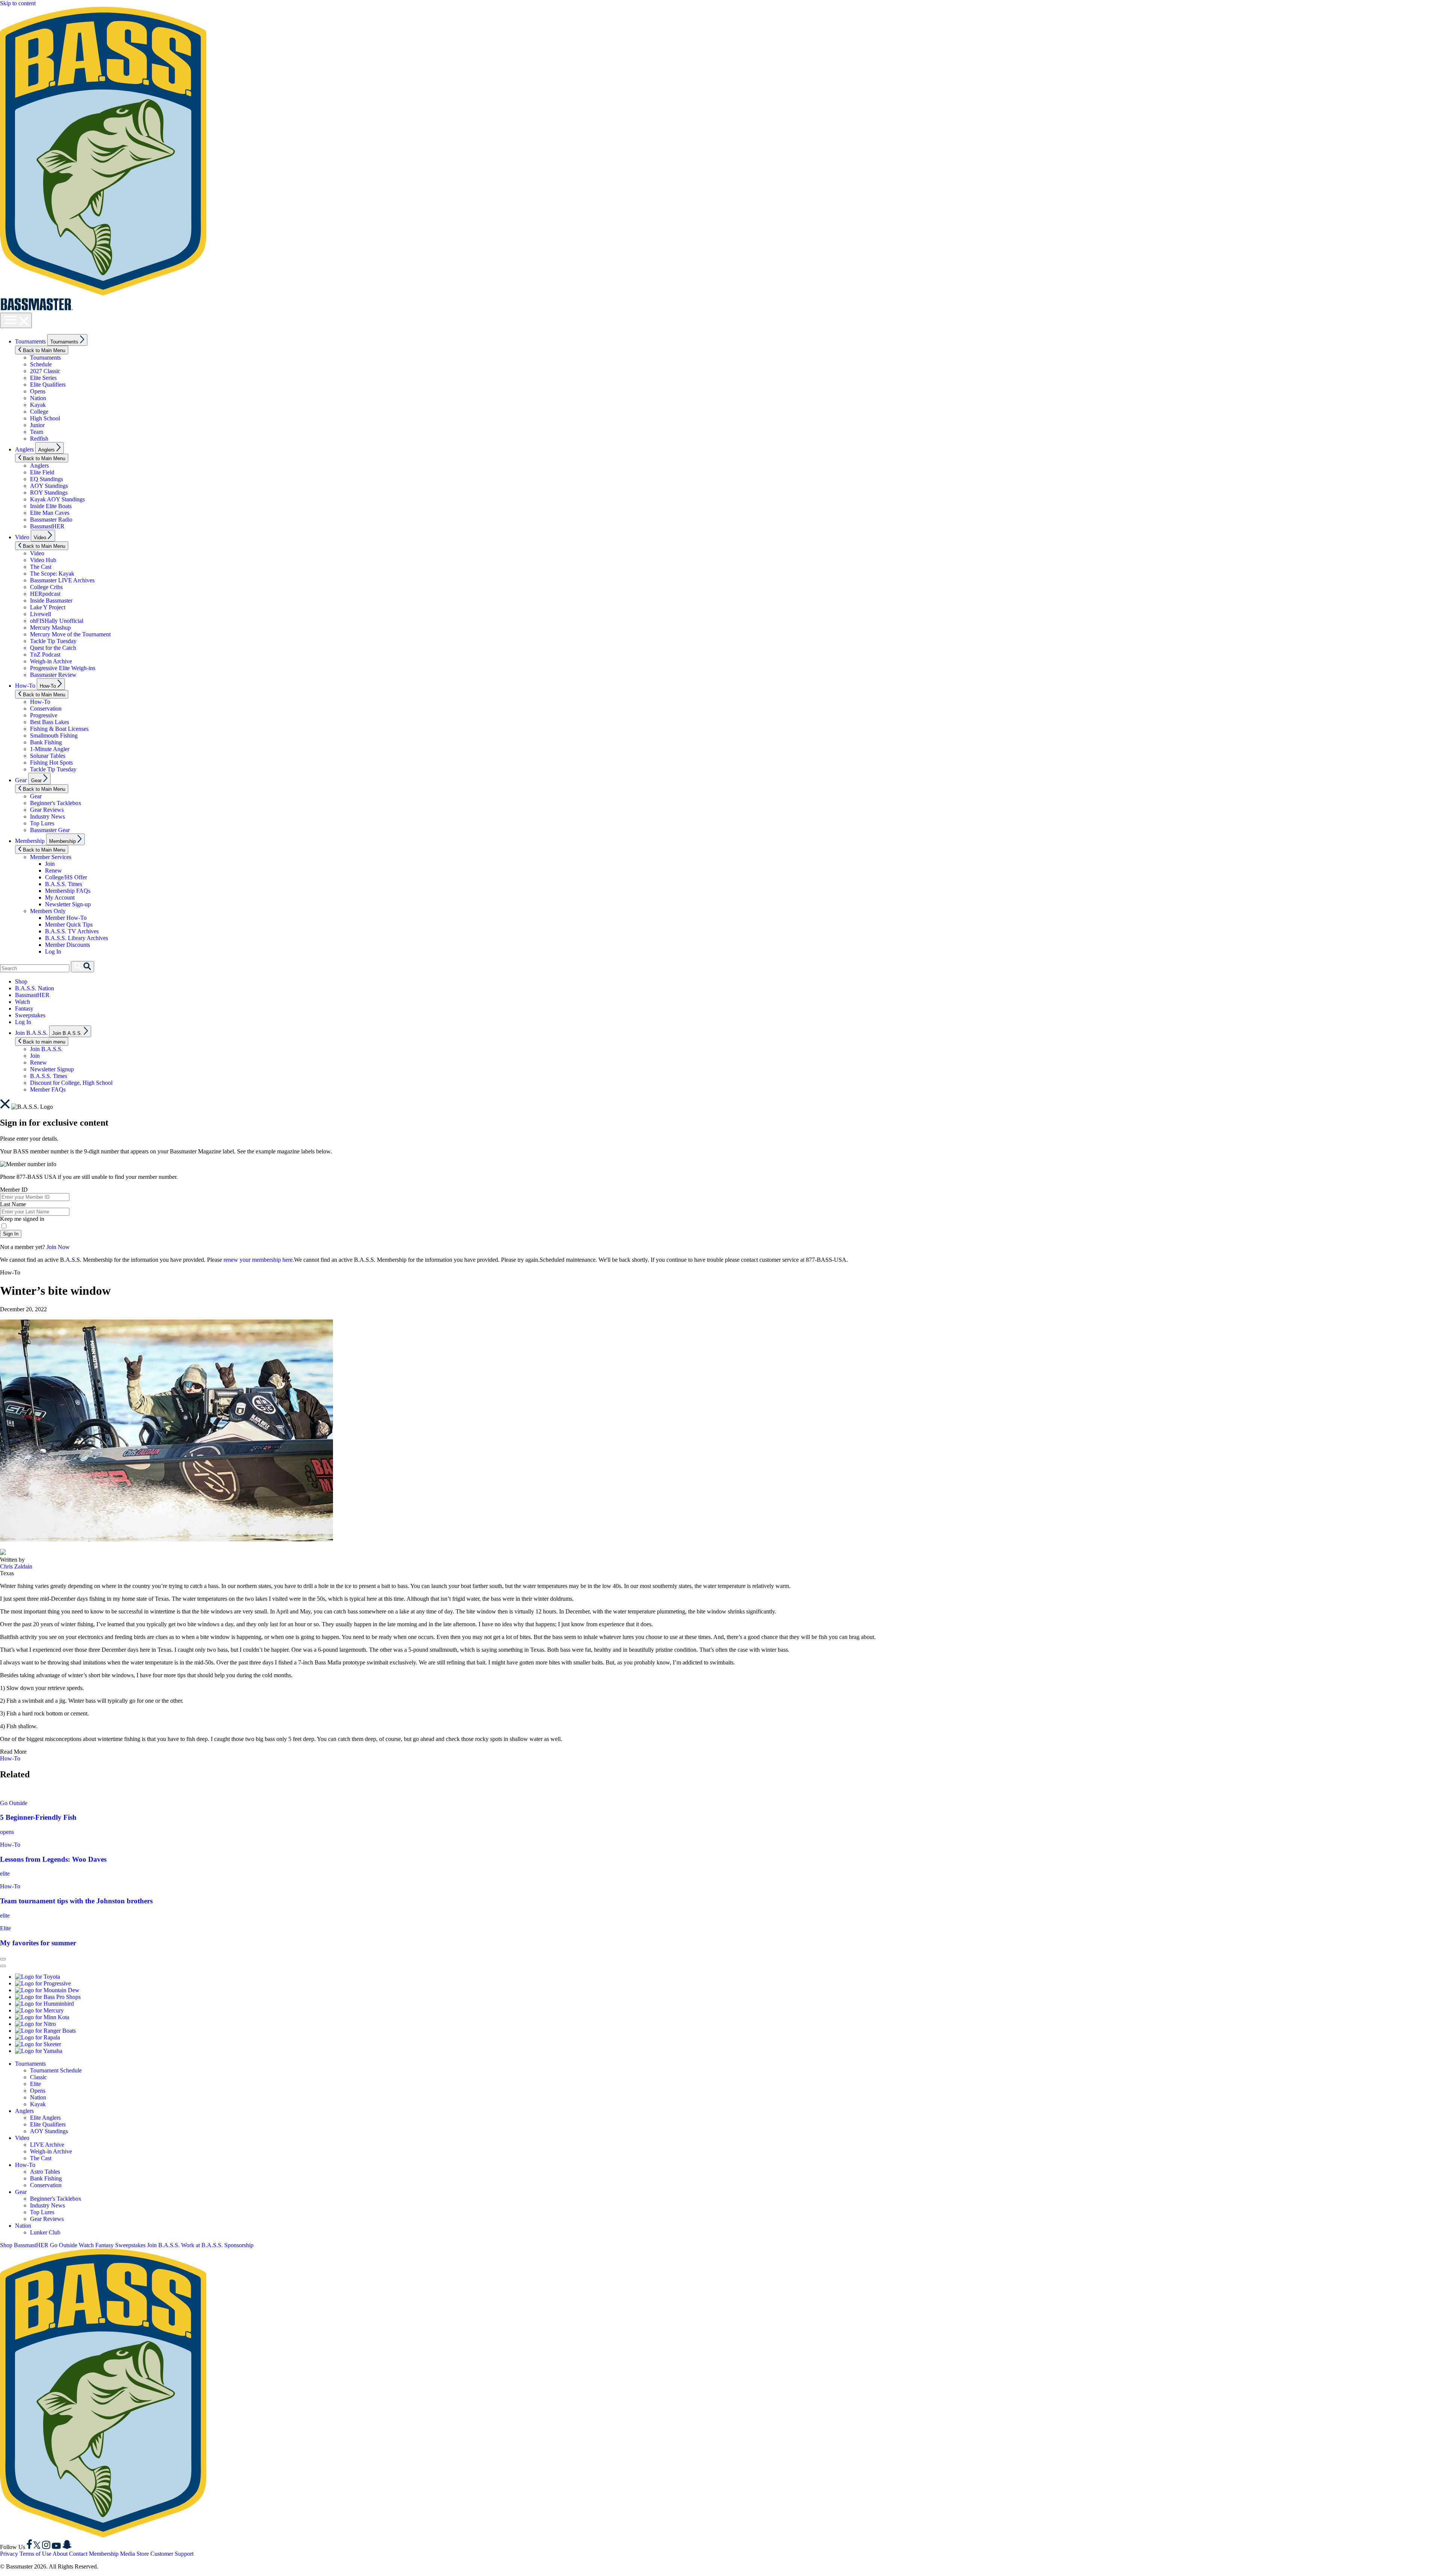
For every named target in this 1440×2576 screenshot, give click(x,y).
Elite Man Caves (50, 513)
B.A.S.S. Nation (34, 988)
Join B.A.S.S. (31, 1033)
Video (22, 537)
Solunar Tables (48, 756)
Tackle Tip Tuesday (53, 641)
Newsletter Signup (52, 1069)
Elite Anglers (45, 2118)
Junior (37, 425)
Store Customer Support (165, 2554)
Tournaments (30, 341)
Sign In (11, 1234)
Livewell (40, 614)
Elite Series (43, 378)
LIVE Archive (47, 2145)
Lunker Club (45, 2232)
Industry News (47, 816)
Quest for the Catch (53, 648)
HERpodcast (45, 594)
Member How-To (66, 918)
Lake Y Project (48, 607)
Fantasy (24, 1008)
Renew (53, 870)
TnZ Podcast (45, 654)
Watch (22, 1002)
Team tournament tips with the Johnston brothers (76, 1901)
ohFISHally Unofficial (57, 621)
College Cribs (46, 587)
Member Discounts (67, 945)
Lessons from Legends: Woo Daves (53, 1859)
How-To (25, 686)
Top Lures (42, 823)
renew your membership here (258, 1260)
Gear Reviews (47, 810)
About (60, 2554)
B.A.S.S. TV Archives (72, 931)
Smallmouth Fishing (54, 735)
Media (127, 2554)
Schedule (41, 364)
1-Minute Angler (50, 749)
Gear (21, 780)
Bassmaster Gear (50, 830)
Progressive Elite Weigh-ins (63, 668)
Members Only (48, 911)
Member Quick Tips (69, 924)
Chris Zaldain (16, 1566)
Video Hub (43, 560)
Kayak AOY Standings (57, 499)
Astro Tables (45, 2172)
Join (50, 864)
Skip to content (18, 3)
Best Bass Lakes (49, 722)
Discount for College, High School (71, 1083)
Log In (53, 951)
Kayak (38, 405)
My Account (60, 897)
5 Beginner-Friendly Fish (38, 1817)
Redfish (39, 439)
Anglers (24, 449)
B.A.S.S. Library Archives (76, 938)
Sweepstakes (30, 1015)
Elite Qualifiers (48, 385)
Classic (38, 2077)
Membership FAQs (68, 891)
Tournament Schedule (56, 2070)
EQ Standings (46, 479)
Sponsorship (239, 2245)
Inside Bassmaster (51, 601)
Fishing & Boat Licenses (59, 729)
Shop (21, 981)
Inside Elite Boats (51, 506)
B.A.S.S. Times (64, 884)
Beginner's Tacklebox (56, 803)
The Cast (41, 567)
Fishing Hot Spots (51, 762)
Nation (38, 398)
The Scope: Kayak (52, 574)
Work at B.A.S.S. (202, 2245)
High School (45, 418)
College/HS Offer (66, 877)
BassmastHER (47, 526)
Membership (30, 841)
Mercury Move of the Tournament (70, 634)
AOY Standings (49, 486)
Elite (5, 1928)
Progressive (44, 715)
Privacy (9, 2554)
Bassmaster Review (53, 675)
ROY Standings (49, 493)
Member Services (51, 857)
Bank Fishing (46, 742)
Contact (78, 2554)
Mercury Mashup (50, 628)
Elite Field (42, 472)
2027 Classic (45, 371)
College (39, 412)
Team (37, 432)
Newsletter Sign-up (68, 904)
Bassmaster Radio (51, 520)
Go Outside (14, 1803)
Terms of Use (35, 2554)
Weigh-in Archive (51, 661)
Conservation (46, 708)
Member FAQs (48, 1089)
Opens (38, 391)
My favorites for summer (38, 1943)
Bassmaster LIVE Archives (62, 580)
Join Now (58, 1247)
